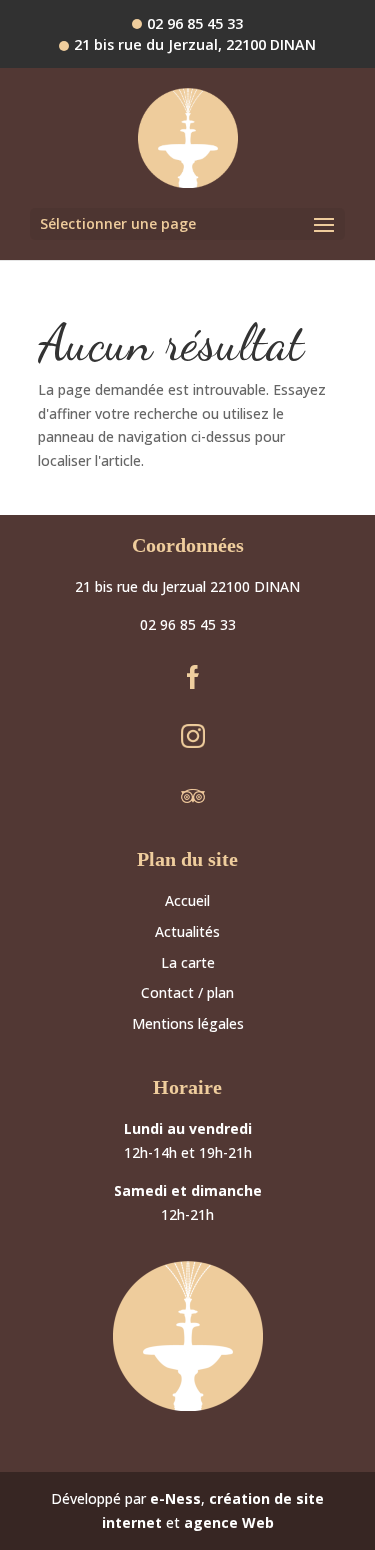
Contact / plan (187, 992)
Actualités (187, 931)
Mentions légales (188, 1023)
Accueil (187, 900)
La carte (188, 962)
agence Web (229, 1522)
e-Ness (175, 1498)
